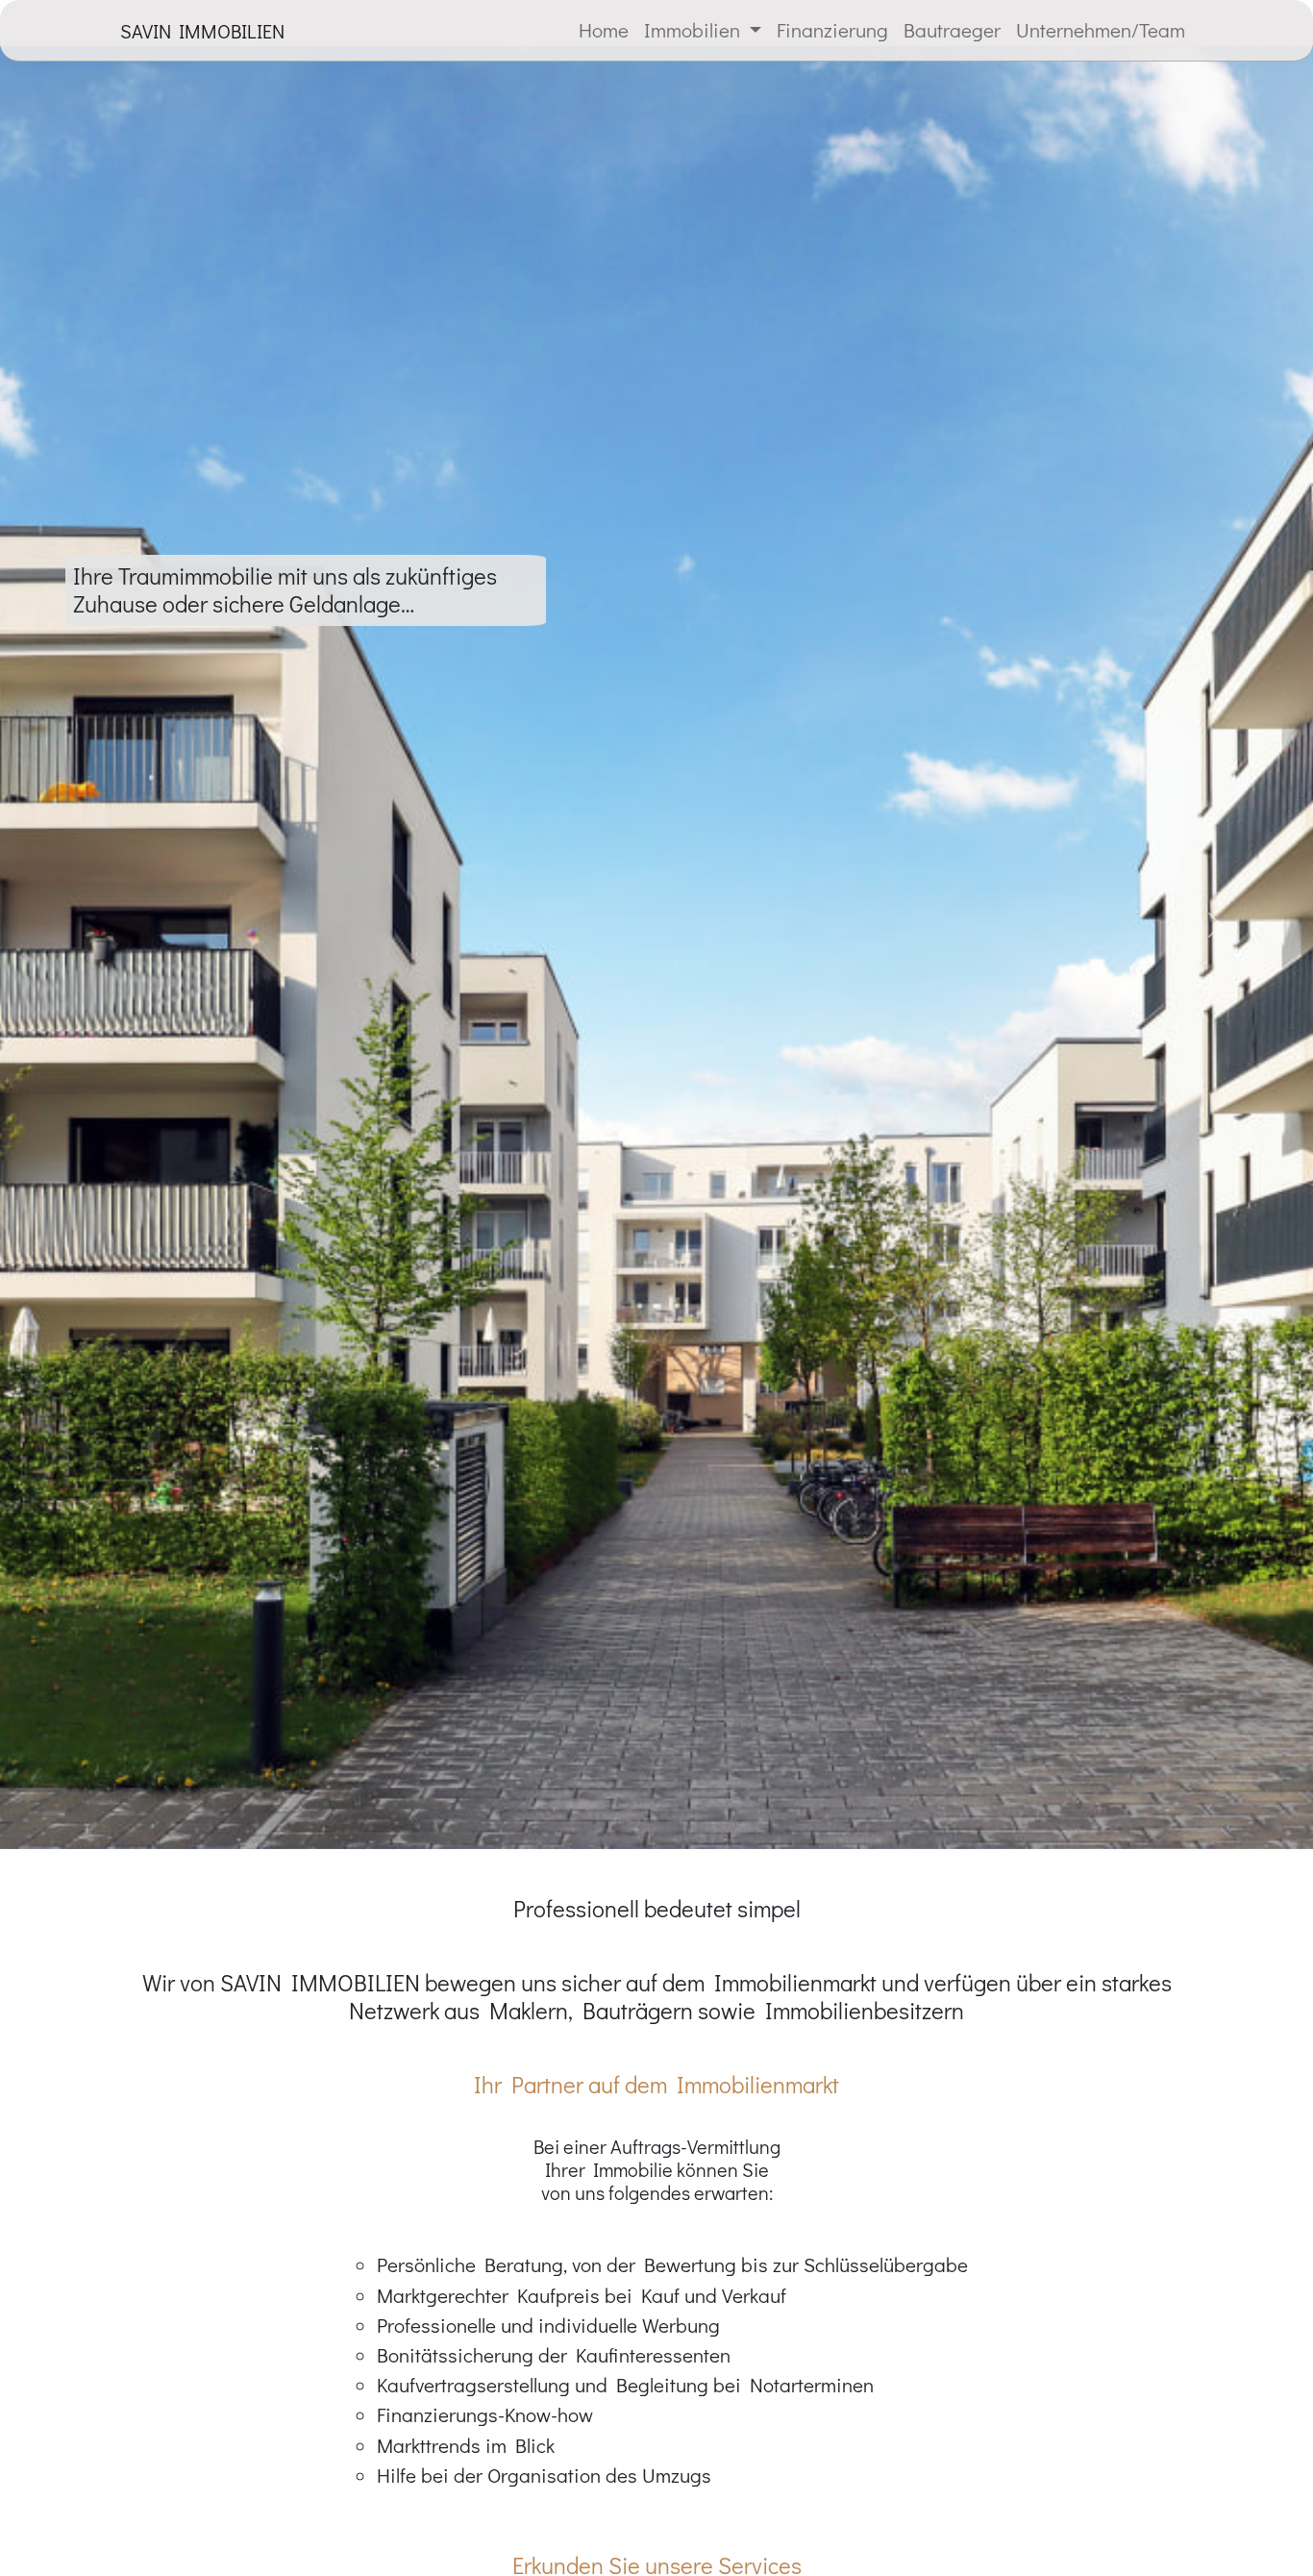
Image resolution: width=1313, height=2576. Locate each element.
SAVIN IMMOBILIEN (202, 31)
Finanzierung (832, 30)
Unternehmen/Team (1101, 30)
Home (604, 30)
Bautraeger (952, 30)
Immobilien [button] (694, 30)
